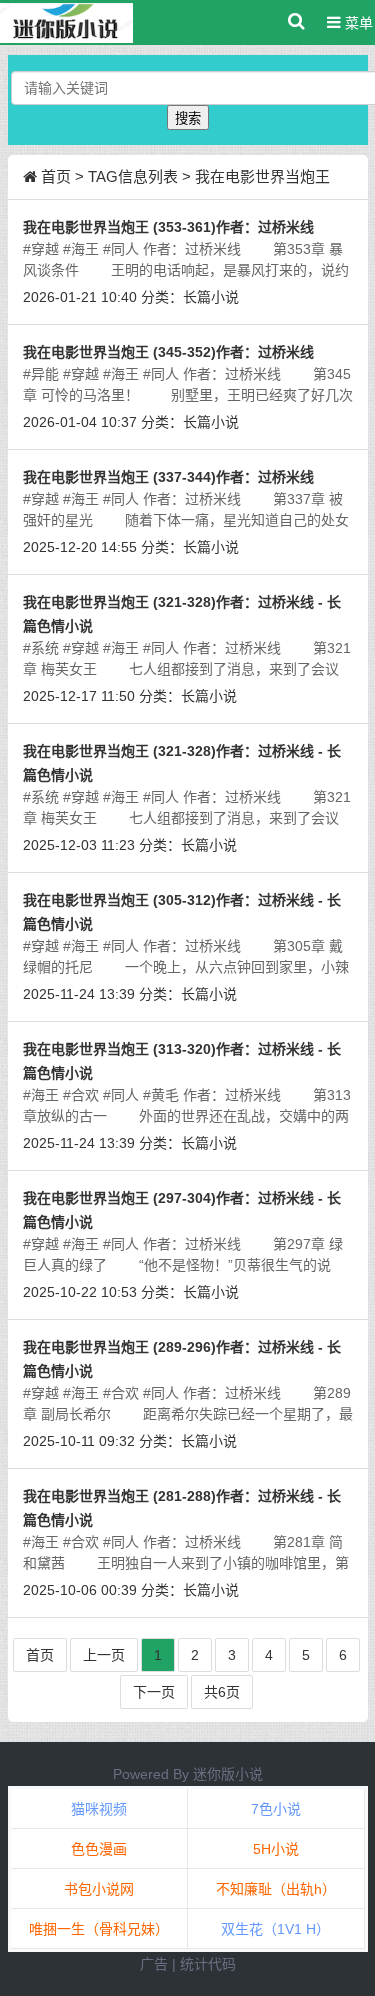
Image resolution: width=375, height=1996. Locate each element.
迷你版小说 (228, 1774)
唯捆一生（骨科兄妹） (99, 1929)
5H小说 (276, 1849)
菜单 (357, 23)
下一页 (154, 1692)
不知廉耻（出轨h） (276, 1889)
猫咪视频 (99, 1809)
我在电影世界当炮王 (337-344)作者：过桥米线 (168, 477)
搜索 (188, 118)
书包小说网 (99, 1889)
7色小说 (276, 1809)
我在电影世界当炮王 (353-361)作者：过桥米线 (168, 227)
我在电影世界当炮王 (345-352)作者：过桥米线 (168, 352)
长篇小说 (211, 297)
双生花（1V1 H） (275, 1929)
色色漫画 (99, 1849)
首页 (56, 176)
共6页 (222, 1692)
